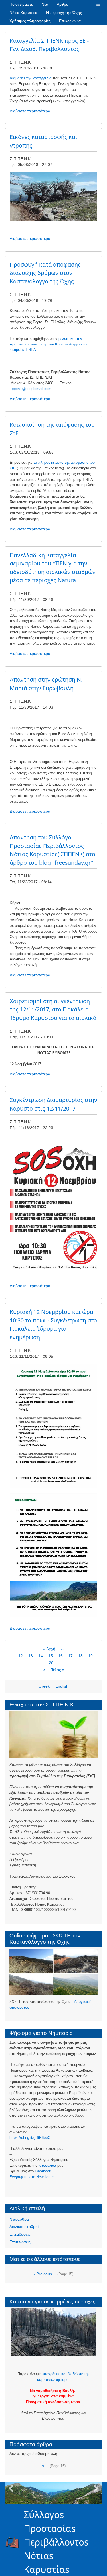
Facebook (43, 2171)
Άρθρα (63, 4)
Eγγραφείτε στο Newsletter (32, 2177)
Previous (11, 2489)
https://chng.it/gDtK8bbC (30, 2138)
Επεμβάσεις (20, 2234)
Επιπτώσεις (20, 2242)
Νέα (45, 4)
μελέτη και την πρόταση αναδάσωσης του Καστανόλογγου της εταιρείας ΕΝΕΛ (49, 344)
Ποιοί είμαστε (21, 4)
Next (96, 2489)
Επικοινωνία (70, 21)
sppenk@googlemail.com (31, 389)
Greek (44, 1686)
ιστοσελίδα (47, 2165)
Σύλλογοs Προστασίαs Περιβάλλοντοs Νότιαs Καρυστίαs (56, 2542)
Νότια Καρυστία (23, 13)
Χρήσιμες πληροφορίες (30, 21)
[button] (98, 4)
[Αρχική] (15, 2542)
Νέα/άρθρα (19, 2219)
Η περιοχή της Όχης (64, 13)
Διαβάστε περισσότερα (30, 111)
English (62, 1686)
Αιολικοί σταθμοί (24, 2227)
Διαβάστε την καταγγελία (31, 78)
